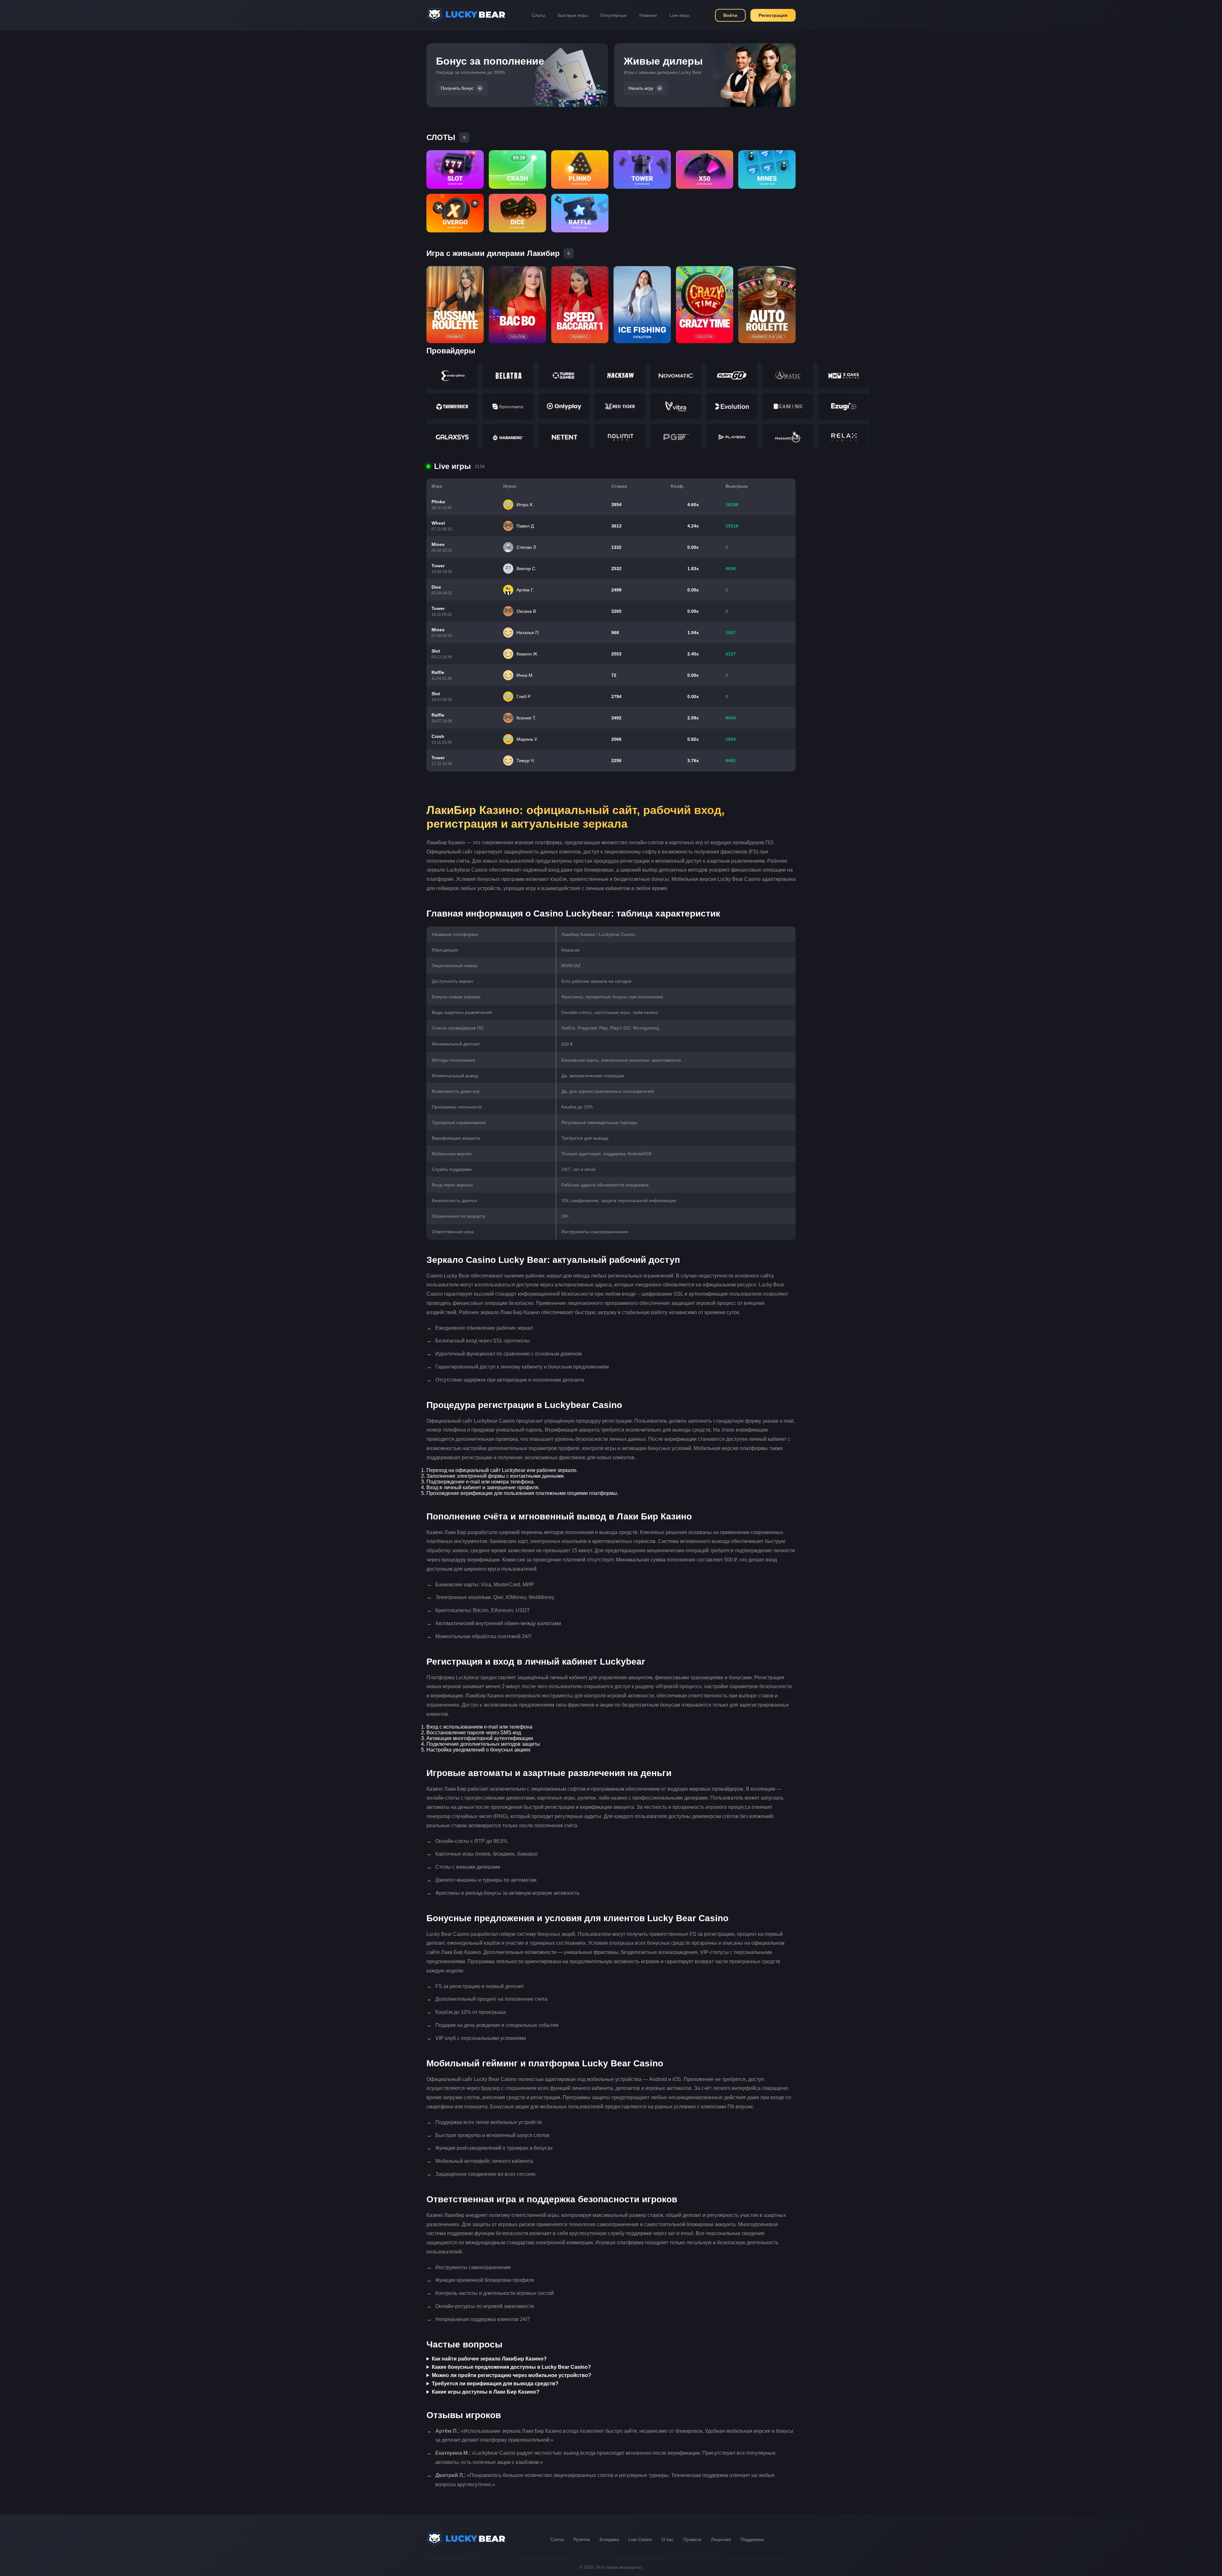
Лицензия (721, 2539)
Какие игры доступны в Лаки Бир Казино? (486, 2392)
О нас (668, 2539)
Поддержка (752, 2539)
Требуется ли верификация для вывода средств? (495, 2384)
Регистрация (773, 15)
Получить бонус (457, 88)
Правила (692, 2539)
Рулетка (582, 2539)
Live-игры (679, 15)
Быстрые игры (573, 15)
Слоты (538, 15)
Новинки (648, 15)
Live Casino (640, 2539)
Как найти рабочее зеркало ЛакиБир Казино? (489, 2359)
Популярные (613, 15)
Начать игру (641, 88)
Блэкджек (609, 2539)
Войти (730, 15)
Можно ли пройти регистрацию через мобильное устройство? (512, 2375)
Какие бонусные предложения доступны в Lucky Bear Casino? (511, 2367)
